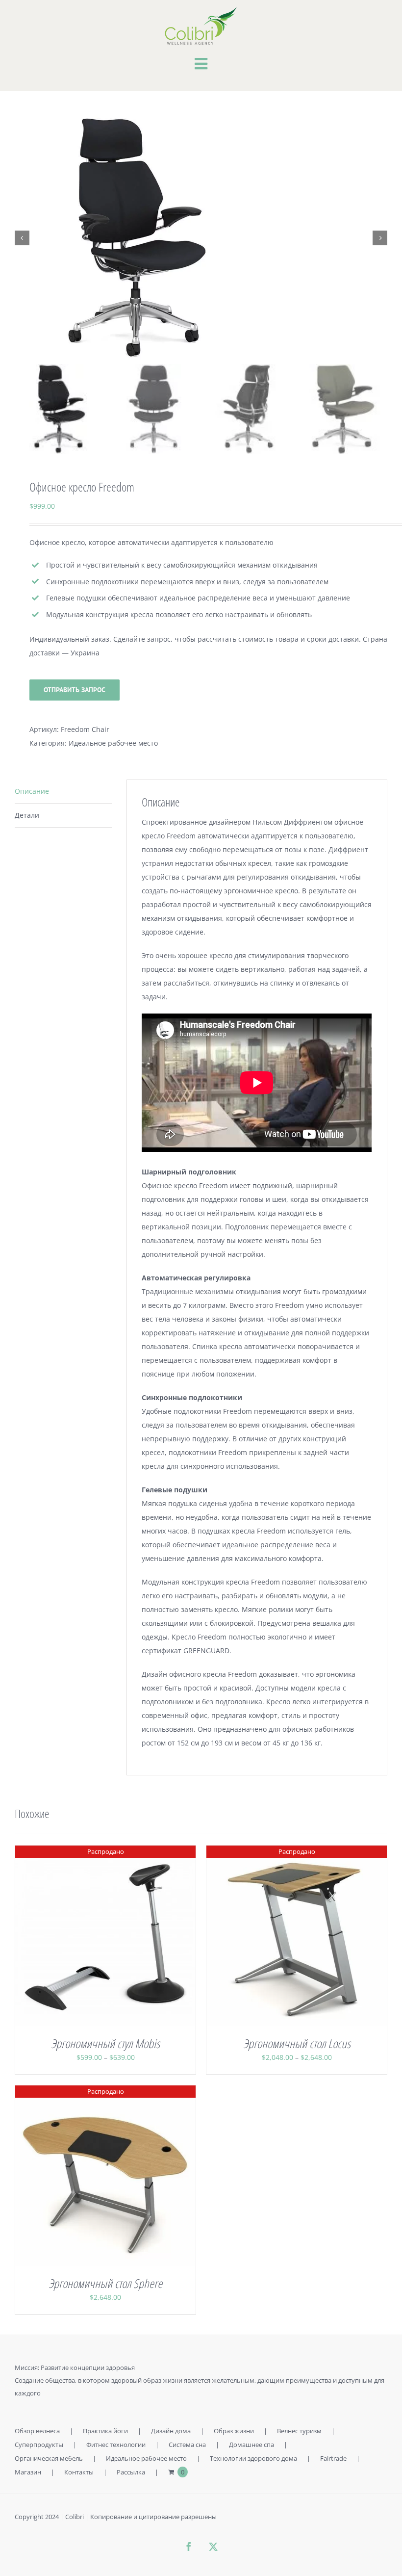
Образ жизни (234, 2431)
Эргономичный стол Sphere (105, 2283)
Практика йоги (105, 2431)
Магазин (28, 2472)
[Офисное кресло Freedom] (201, 238)
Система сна (187, 2445)
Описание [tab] (32, 791)
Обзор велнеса (37, 2431)
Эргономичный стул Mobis (105, 2043)
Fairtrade (333, 2458)
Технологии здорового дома (253, 2458)
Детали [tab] (27, 815)
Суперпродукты (39, 2445)
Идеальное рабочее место (113, 743)
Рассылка (131, 2472)
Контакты (79, 2472)
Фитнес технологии (116, 2445)
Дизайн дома (171, 2431)
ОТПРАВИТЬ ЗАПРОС (75, 690)
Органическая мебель (49, 2458)
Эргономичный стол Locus (297, 2043)
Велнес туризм (299, 2431)
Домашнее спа (251, 2445)
